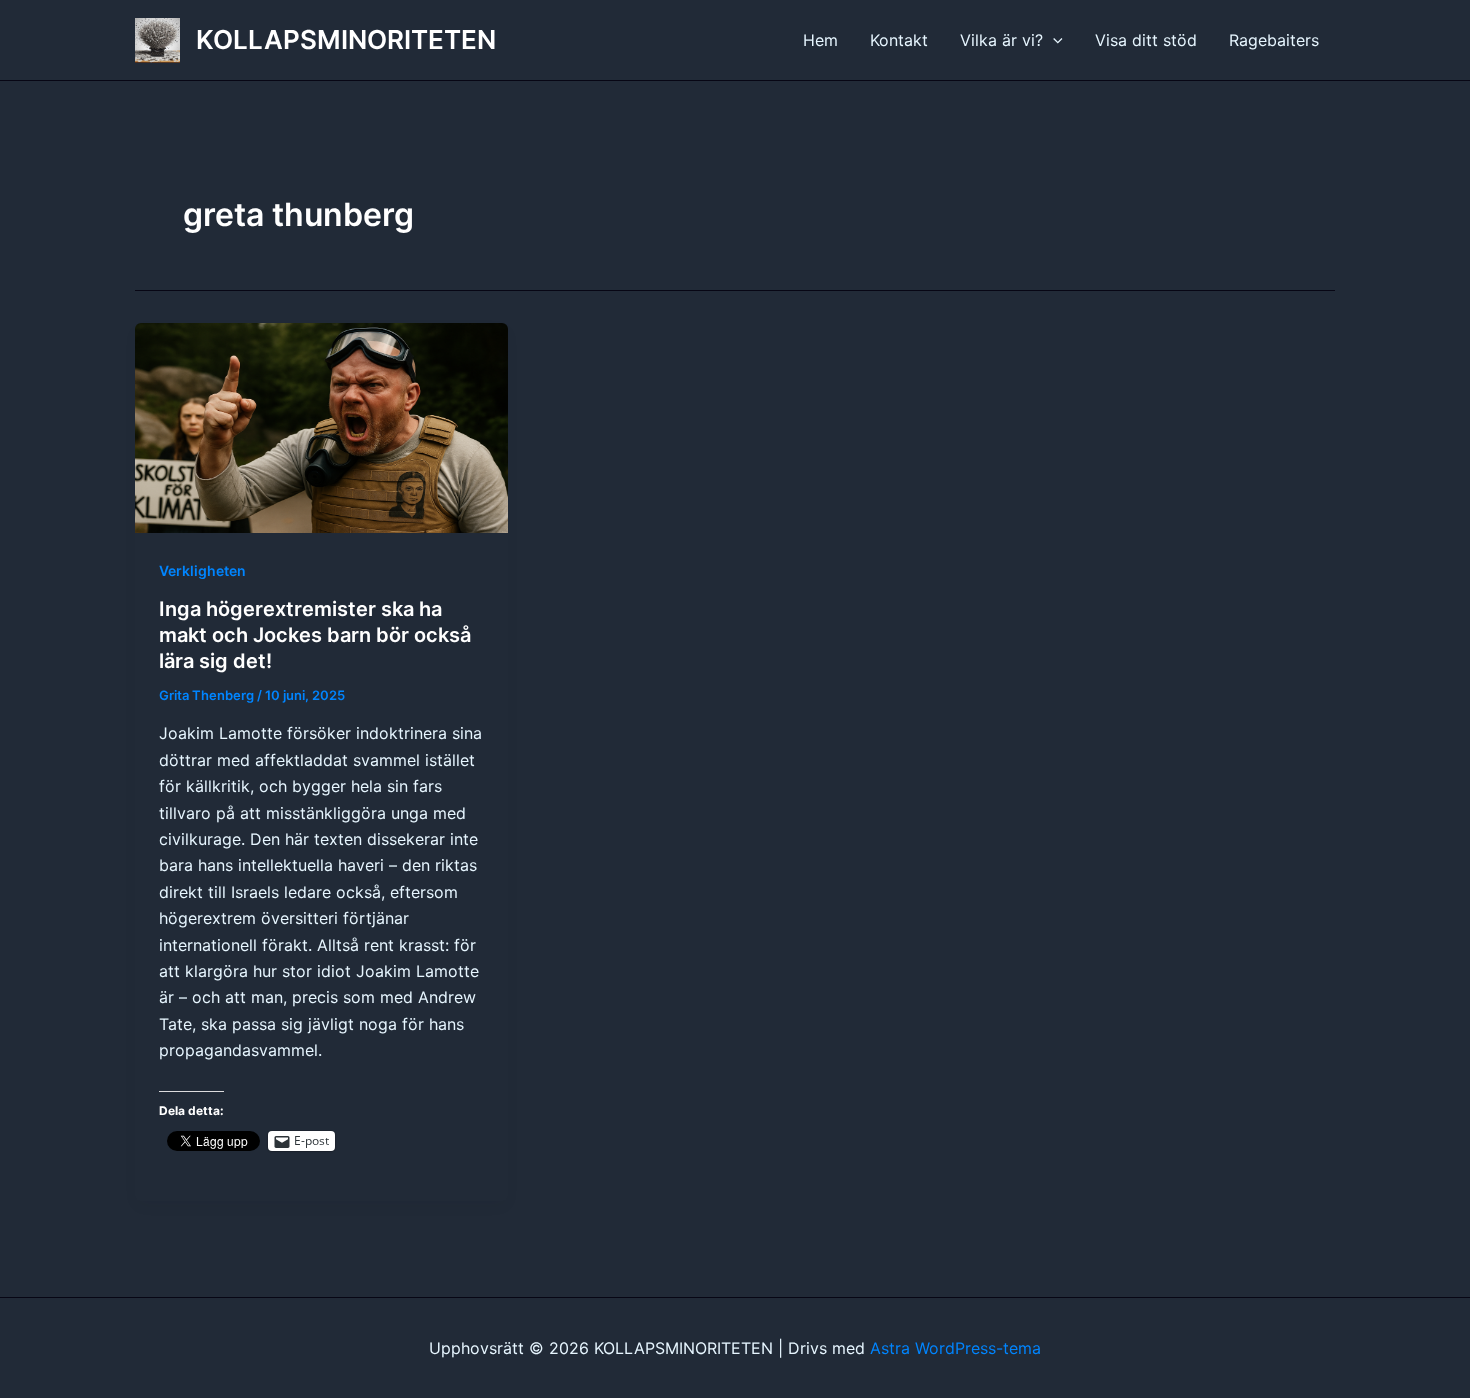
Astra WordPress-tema (955, 1348)
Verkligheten (202, 570)
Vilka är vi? (1001, 40)
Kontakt (899, 40)
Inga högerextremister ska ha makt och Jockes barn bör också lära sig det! (315, 635)
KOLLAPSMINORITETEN (346, 39)
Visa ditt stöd (1146, 40)
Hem (820, 40)
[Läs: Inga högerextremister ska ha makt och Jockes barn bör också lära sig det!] (321, 426)
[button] (1053, 40)
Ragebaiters (1274, 40)
